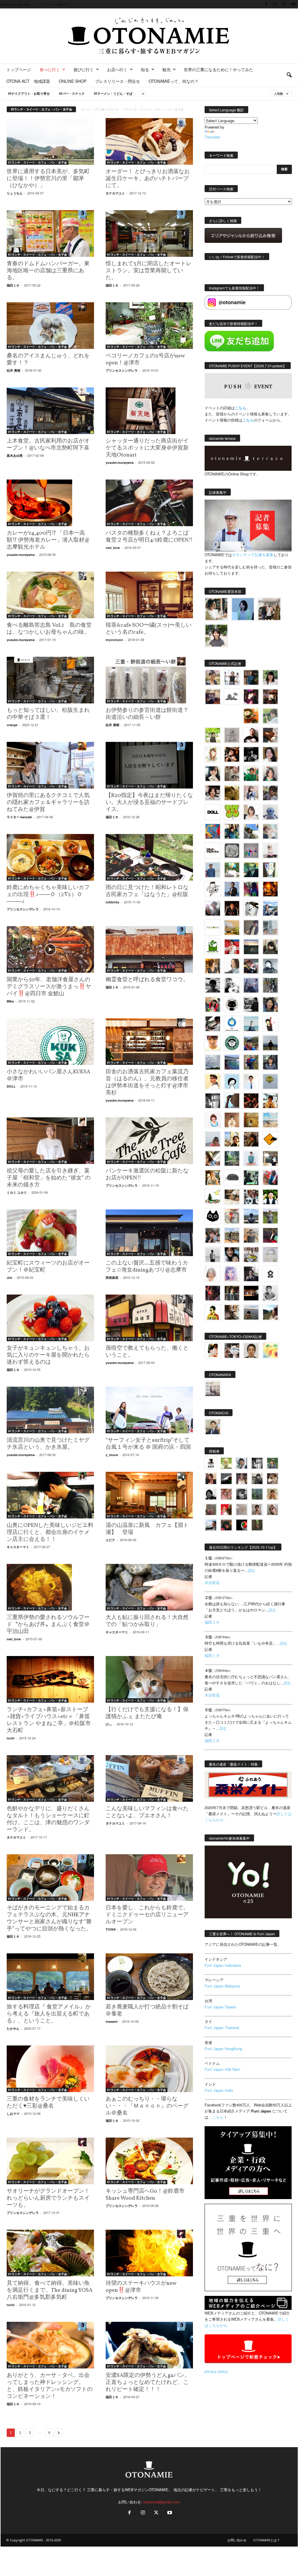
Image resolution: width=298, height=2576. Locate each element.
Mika (10, 1001)
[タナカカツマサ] (213, 1081)
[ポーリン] (232, 1293)
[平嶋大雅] (251, 1062)
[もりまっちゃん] (251, 812)
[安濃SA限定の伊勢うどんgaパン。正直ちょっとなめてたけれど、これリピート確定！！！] (149, 2345)
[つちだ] (270, 1024)
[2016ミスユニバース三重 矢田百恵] (251, 1158)
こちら (248, 420)
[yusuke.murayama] (216, 609)
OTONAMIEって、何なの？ (174, 81)
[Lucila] (232, 851)
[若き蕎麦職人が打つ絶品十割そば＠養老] (149, 1977)
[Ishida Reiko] (232, 1254)
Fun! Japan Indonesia (223, 1965)
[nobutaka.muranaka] (251, 1216)
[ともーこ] (216, 636)
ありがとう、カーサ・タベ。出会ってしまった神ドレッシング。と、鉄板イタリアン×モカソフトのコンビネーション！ (50, 2386)
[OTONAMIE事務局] (211, 1463)
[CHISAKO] (270, 1005)
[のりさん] (213, 1062)
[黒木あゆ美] (270, 851)
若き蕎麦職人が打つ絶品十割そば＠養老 (147, 2010)
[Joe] (213, 908)
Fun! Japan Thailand (222, 2028)
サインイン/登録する (55, 4)
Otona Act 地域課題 (28, 81)
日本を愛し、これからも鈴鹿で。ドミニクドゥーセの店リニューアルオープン (147, 1915)
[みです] (270, 1235)
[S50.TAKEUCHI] (232, 908)
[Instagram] (275, 4)
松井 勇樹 (14, 370)
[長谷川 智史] (270, 1255)
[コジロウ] (213, 1427)
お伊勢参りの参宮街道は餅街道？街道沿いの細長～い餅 (147, 714)
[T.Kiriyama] (251, 1005)
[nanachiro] (213, 754)
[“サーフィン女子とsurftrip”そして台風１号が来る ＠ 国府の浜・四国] (149, 1410)
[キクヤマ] (232, 1197)
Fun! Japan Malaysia (222, 1986)
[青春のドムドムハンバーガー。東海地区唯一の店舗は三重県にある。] (50, 233)
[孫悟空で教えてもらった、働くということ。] (149, 1318)
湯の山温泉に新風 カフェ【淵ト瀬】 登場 (147, 1529)
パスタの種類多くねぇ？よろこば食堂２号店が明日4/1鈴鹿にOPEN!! (149, 537)
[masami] (232, 1120)
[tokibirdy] (213, 966)
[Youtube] (293, 4)
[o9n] (213, 1255)
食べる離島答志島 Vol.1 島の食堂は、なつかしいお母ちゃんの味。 (49, 629)
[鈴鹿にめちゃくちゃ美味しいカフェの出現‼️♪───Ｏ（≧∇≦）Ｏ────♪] (50, 857)
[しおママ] (232, 735)
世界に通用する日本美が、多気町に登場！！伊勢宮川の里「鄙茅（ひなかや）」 (48, 179)
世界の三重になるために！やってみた (219, 69)
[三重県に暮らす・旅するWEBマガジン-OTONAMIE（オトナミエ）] (149, 36)
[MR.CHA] (213, 1101)
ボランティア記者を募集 (253, 555)
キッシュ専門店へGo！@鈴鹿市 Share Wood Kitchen (145, 2195)
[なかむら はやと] (232, 1062)
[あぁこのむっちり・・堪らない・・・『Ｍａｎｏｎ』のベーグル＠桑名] (149, 2069)
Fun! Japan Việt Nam (222, 2069)
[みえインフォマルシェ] (232, 1024)
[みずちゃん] (213, 1197)
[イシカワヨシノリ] (213, 870)
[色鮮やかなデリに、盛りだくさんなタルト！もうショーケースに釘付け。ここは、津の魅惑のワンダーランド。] (50, 1778)
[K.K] (251, 1235)
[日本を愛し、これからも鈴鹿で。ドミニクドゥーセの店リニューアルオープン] (149, 1878)
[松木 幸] (251, 851)
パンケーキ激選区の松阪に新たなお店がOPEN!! (147, 1174)
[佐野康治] (232, 677)
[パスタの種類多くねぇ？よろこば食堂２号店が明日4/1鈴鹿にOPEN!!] (149, 503)
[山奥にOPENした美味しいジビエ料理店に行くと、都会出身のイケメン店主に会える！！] (50, 1495)
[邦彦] (270, 908)
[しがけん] (213, 1235)
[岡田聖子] (213, 677)
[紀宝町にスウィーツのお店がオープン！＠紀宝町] (50, 1233)
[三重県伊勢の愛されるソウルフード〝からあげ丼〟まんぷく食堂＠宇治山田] (50, 1587)
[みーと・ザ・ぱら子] (232, 812)
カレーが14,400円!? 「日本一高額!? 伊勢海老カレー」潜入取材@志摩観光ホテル (48, 540)
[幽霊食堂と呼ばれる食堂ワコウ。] (149, 949)
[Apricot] (270, 1351)
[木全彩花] (270, 928)
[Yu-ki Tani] (251, 1139)
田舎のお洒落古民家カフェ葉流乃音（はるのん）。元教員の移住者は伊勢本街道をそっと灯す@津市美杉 (147, 1082)
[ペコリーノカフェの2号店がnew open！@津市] (149, 326)
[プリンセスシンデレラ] (251, 697)
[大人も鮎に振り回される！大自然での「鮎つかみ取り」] (149, 1587)
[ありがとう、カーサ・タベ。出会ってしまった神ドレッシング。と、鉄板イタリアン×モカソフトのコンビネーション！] (50, 2345)
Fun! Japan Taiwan (220, 2007)
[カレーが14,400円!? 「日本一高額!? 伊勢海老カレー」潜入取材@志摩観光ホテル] (50, 503)
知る (145, 69)
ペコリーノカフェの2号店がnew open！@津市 (145, 359)
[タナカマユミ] (270, 812)
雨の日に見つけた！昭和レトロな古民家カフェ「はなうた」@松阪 (147, 891)
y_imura (112, 1455)
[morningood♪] (257, 1525)
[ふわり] (232, 1101)
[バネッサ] (226, 1463)
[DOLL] (213, 812)
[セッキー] (270, 947)
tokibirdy (112, 902)
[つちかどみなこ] (213, 774)
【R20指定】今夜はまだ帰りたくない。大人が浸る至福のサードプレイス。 (149, 803)
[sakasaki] (270, 870)
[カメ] (251, 1274)
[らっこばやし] (232, 889)
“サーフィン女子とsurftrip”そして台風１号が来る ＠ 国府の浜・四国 (148, 1444)
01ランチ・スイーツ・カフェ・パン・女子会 (38, 162)
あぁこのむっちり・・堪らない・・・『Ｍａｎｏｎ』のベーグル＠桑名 (147, 2106)
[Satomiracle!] (232, 1158)
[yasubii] (251, 870)
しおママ (13, 2114)
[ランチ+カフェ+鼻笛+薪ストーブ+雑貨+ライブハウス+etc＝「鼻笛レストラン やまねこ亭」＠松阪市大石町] (50, 1679)
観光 (166, 69)
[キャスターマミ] (270, 677)
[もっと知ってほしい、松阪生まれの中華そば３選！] (50, 680)
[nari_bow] (269, 609)
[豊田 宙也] (257, 1494)
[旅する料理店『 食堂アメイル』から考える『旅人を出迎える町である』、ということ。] (50, 1977)
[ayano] (251, 1197)
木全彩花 (212, 1582)
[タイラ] (213, 1024)
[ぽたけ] (232, 831)
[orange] (270, 716)
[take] (211, 1525)
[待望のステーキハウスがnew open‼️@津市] (149, 2253)
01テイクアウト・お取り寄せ (29, 93)
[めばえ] (251, 1255)
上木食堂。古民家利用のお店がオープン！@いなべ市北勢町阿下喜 (48, 445)
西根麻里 (112, 1278)
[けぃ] (232, 774)
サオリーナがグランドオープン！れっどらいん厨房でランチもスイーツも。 (48, 2198)
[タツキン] (232, 928)
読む (252, 1570)
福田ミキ (13, 285)
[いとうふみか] (270, 1312)
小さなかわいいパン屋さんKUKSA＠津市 (48, 1075)
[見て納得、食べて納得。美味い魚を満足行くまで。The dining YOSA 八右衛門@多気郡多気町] (50, 2253)
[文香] (270, 1178)
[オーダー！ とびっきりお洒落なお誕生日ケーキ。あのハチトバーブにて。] (149, 141)
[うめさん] (270, 1197)
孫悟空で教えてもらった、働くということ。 (147, 1352)
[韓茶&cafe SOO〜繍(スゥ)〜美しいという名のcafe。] (149, 595)
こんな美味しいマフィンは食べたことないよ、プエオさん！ (147, 1812)
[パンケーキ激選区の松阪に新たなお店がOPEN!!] (149, 1141)
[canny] (251, 947)
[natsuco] (213, 793)
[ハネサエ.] (213, 697)
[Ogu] (242, 1463)
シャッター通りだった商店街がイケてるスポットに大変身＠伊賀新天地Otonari (147, 448)
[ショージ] (213, 985)
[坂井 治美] (232, 947)
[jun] (251, 774)
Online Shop (73, 81)
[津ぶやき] (213, 889)
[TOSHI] (270, 754)
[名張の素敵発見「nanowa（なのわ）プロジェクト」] (213, 928)
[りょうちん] (232, 966)
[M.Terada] (270, 1216)
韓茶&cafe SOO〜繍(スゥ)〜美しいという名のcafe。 (149, 629)
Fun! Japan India (219, 2090)
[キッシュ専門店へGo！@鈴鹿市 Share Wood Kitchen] (149, 2161)
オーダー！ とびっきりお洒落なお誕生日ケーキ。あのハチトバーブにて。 (148, 179)
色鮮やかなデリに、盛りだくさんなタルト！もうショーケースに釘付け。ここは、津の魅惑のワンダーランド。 (48, 1819)
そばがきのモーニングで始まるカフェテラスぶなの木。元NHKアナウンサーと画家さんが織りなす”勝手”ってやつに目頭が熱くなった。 (49, 1918)
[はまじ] (251, 677)
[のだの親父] (242, 1494)
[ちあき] (213, 1005)
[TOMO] (270, 889)
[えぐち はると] (251, 831)
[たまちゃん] (270, 1062)
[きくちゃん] (232, 870)
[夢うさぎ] (270, 985)
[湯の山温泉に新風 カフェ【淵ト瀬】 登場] (149, 1495)
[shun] (251, 754)
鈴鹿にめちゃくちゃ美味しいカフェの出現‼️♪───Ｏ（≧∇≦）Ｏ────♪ (48, 895)
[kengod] (273, 1479)
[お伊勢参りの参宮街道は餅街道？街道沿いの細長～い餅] (149, 680)
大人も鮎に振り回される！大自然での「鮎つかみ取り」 (147, 1621)
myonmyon (114, 640)
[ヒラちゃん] (257, 1510)
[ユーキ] (251, 1081)
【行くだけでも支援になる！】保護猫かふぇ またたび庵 (147, 1713)
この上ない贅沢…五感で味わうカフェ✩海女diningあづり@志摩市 (147, 1267)
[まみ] (211, 1479)
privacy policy (216, 2371)
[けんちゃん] (273, 1463)
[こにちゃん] (270, 793)
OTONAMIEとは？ (267, 2540)
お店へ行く (117, 69)
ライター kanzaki (19, 817)
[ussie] (251, 1101)
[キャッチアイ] (213, 1216)
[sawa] (270, 831)
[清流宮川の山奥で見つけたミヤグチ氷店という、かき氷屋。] (50, 1410)
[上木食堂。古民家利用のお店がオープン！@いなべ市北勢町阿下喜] (50, 411)
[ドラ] (226, 1525)
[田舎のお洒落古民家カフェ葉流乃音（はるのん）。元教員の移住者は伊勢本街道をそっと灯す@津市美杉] (149, 1042)
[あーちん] (251, 985)
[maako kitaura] (232, 1351)
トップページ (19, 69)
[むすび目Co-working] (251, 1293)
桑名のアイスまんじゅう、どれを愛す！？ (48, 359)
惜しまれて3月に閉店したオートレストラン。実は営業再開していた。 (149, 271)
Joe (9, 1278)
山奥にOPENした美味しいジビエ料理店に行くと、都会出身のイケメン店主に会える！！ (50, 1532)
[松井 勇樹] (270, 697)
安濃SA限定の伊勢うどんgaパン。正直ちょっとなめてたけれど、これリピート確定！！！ (148, 2382)
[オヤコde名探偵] (213, 1293)
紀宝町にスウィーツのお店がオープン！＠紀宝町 (48, 1267)
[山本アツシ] (213, 851)
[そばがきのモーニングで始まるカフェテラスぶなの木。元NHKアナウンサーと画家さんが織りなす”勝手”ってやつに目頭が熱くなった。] (50, 1878)
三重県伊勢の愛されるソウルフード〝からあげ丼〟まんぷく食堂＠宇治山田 (48, 1625)
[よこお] (211, 1510)
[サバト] (251, 889)
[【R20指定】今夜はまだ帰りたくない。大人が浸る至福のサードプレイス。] (149, 765)
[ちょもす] (270, 1139)
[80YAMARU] (213, 1312)
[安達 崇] (232, 985)
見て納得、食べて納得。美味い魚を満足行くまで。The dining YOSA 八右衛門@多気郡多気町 (50, 2290)
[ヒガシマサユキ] (251, 1351)
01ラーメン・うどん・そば (113, 93)
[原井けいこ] (232, 1081)
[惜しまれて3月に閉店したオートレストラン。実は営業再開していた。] (149, 233)
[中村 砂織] (232, 1235)
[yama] (270, 1120)
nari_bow (113, 548)
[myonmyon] (213, 1043)
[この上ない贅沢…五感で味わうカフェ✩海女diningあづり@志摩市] (149, 1233)
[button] (289, 75)
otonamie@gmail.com (162, 2502)
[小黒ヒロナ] (213, 735)
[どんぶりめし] (226, 1494)
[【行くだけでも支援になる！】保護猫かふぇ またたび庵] (149, 1679)
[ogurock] (232, 754)
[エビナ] (270, 1158)
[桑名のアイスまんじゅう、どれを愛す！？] (50, 326)
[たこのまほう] (213, 831)
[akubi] (251, 966)
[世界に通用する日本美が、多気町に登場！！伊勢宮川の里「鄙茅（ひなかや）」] (50, 141)
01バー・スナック (72, 93)
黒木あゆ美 (15, 455)
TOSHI (111, 1929)
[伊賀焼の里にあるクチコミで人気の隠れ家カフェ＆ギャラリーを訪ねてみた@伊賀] (50, 765)
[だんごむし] (232, 1178)
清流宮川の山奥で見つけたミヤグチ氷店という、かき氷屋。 (48, 1444)
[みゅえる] (270, 1101)
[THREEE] (242, 1525)
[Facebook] (266, 4)
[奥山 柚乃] (213, 1274)
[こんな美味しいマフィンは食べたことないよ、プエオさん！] (149, 1778)
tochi (11, 1738)
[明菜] (213, 1158)
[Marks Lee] (257, 1479)
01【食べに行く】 (107, 109)
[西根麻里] (270, 774)
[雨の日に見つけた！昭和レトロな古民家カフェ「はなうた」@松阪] (149, 857)
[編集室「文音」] (251, 1178)
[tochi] (251, 908)
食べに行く (50, 69)
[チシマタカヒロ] (251, 928)
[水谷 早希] (232, 1216)
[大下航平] (270, 1043)
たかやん (13, 2028)
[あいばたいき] (213, 1178)
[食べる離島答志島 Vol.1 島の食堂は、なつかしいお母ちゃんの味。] (50, 595)
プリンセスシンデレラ (122, 370)
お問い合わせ (237, 2540)
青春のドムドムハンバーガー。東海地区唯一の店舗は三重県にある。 (48, 271)
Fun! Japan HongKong (223, 2049)
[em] (270, 1274)
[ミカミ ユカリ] (213, 1351)
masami (112, 2021)
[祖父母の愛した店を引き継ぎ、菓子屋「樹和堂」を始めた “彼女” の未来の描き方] (50, 1141)
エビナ (110, 1540)
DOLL (11, 1086)
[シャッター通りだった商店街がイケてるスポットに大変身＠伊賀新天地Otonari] (149, 411)
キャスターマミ (18, 1547)
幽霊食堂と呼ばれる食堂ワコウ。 (147, 980)
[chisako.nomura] (232, 1274)
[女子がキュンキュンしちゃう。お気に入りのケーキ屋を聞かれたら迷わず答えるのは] (50, 1318)
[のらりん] (232, 1005)
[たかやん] (232, 793)
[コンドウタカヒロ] (270, 1293)
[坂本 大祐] (213, 1389)
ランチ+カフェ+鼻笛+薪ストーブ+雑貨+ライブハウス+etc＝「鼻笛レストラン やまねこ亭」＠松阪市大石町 (49, 1720)
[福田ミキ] (243, 609)
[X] (284, 4)
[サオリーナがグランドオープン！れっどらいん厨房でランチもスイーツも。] (50, 2161)
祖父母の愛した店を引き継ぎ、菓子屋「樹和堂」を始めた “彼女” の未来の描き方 (49, 1178)
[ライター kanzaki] (251, 716)
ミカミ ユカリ (17, 1192)
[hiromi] (270, 735)
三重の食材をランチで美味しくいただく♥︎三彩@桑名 (48, 2103)
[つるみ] (232, 1312)
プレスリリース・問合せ (118, 81)
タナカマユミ (115, 193)
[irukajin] (273, 1510)
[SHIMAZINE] (232, 697)
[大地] (226, 1510)
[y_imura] (251, 735)
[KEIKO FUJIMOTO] (213, 1120)
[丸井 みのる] (213, 1139)
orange (12, 725)
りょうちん (15, 193)
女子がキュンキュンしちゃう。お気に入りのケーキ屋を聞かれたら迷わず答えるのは (48, 1355)
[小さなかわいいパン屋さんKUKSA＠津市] (50, 1042)
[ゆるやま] (270, 966)
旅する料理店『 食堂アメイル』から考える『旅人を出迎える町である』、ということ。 (49, 2014)
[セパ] (251, 793)
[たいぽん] (251, 1043)
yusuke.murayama (120, 462)
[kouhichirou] (226, 1479)
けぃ (109, 1724)
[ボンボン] (242, 1479)
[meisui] (251, 1024)
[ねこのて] (273, 1494)
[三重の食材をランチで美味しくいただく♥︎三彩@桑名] (50, 2069)
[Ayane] (251, 1120)
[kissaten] (232, 1043)
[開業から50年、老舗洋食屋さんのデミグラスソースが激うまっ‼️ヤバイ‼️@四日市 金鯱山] (50, 949)
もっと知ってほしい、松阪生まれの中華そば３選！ (48, 714)
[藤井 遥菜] (270, 1081)
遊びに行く (84, 69)
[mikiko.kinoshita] (213, 947)
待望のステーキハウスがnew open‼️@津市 (141, 2287)
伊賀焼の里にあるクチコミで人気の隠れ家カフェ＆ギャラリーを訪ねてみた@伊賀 (48, 803)
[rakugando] (242, 1510)
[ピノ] (251, 1312)
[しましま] (232, 1139)
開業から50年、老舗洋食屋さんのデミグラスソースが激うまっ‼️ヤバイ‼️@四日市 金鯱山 (49, 987)
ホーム (86, 109)
